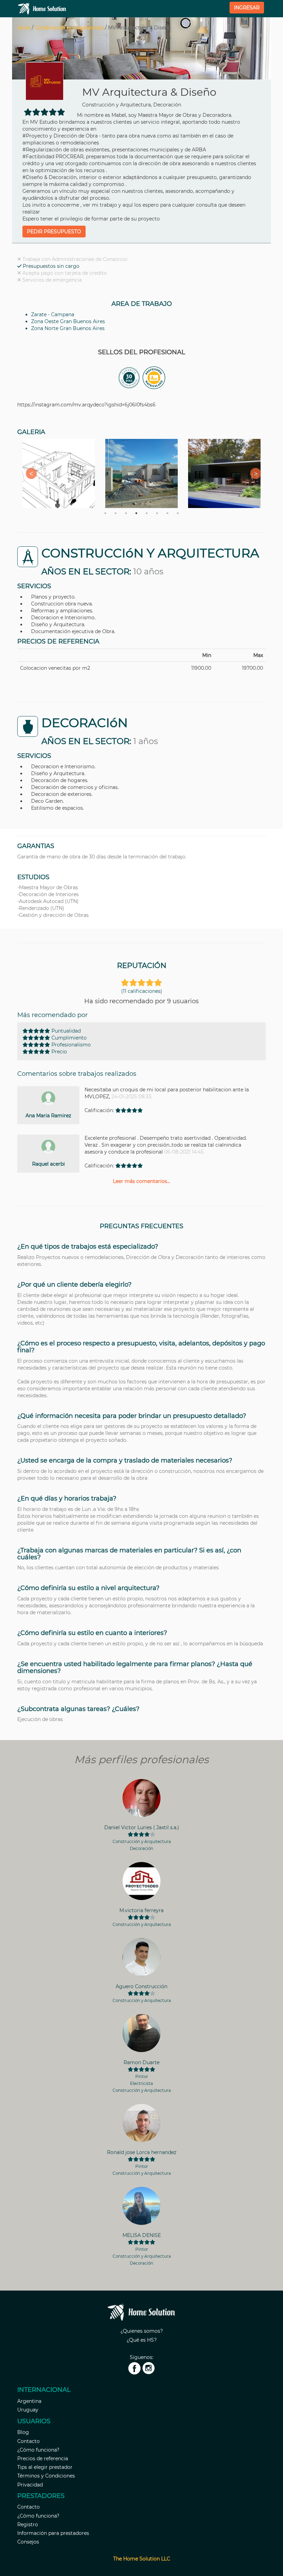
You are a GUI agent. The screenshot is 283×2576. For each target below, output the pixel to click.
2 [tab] (116, 513)
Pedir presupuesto (54, 232)
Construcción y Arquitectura (69, 28)
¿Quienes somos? (142, 2331)
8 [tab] (178, 513)
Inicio (24, 28)
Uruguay (28, 2410)
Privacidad (30, 2485)
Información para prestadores (53, 2533)
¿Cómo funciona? (38, 2450)
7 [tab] (167, 513)
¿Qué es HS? (142, 2340)
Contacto (28, 2441)
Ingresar (247, 8)
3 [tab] (126, 513)
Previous (29, 473)
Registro (28, 2525)
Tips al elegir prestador (45, 2467)
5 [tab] (147, 513)
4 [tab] (136, 513)
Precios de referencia (43, 2459)
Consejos (28, 2542)
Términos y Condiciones (46, 2476)
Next (254, 473)
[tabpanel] (59, 473)
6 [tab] (157, 513)
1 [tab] (105, 513)
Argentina (29, 2401)
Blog (23, 2432)
